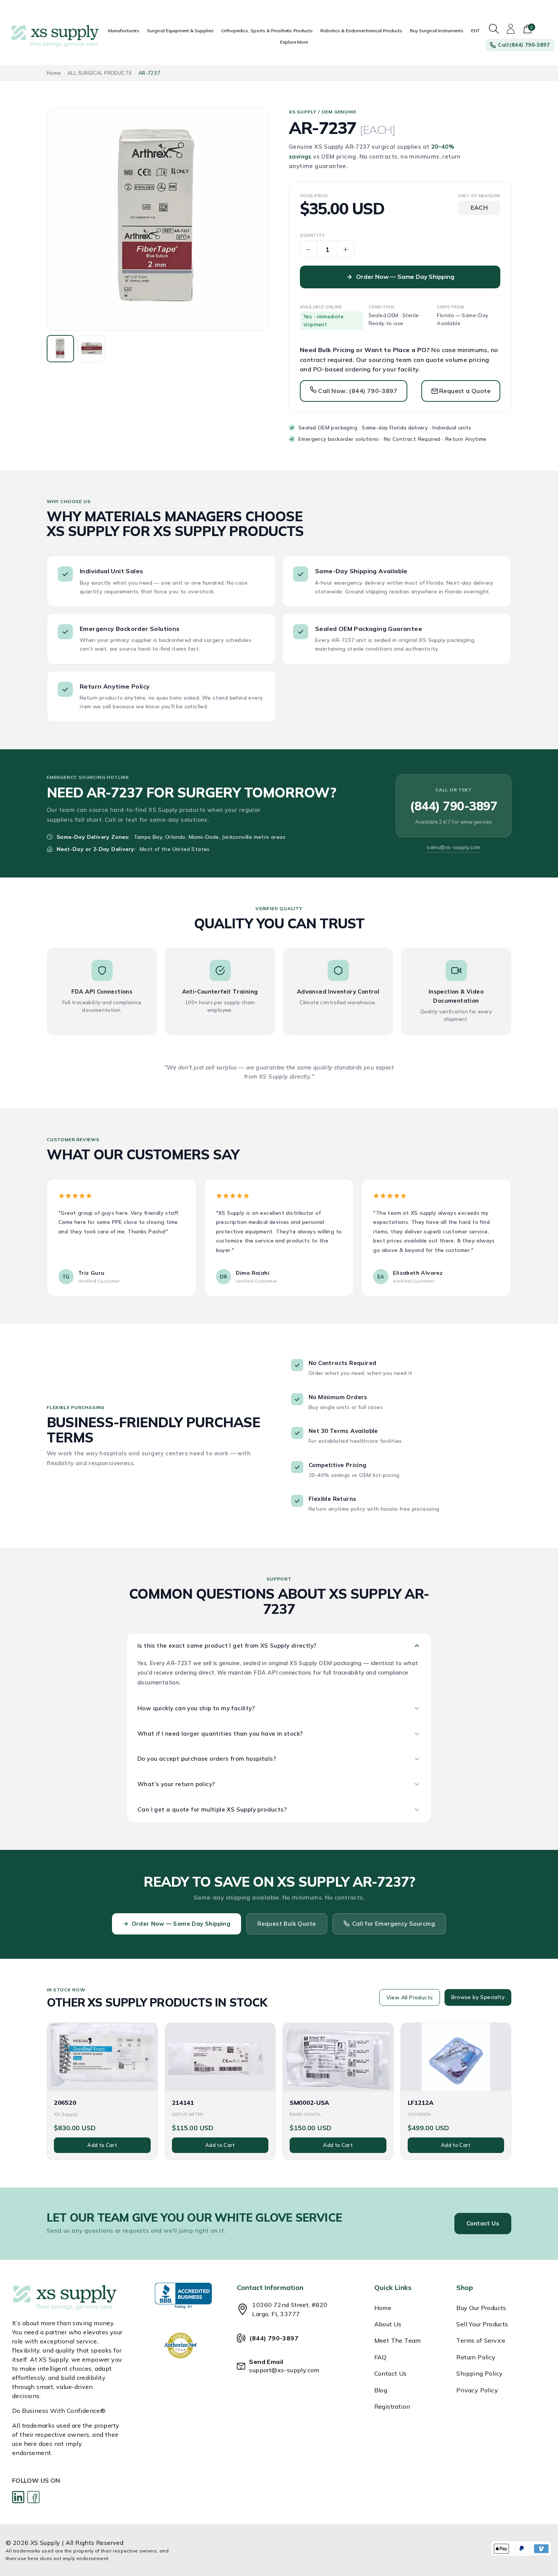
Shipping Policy (479, 2373)
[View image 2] (91, 349)
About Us (388, 2324)
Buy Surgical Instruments (437, 31)
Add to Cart (102, 2145)
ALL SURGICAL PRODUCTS (100, 73)
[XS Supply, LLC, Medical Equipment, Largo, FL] (183, 2296)
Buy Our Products (481, 2308)
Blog (381, 2390)
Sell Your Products (482, 2324)
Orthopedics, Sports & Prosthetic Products (267, 31)
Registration (392, 2406)
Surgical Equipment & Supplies (180, 31)
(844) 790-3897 (454, 806)
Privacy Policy (477, 2390)
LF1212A (421, 2103)
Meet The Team (398, 2340)
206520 (65, 2103)
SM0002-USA (309, 2103)
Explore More (294, 42)
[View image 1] (60, 349)
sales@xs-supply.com (454, 847)
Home (54, 73)
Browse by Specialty (478, 1997)
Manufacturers (124, 31)
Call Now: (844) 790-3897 (357, 391)
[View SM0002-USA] (338, 2057)
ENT (475, 31)
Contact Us (483, 2223)
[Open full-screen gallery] (158, 219)
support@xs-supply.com (284, 2370)
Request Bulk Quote (287, 1924)
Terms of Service (481, 2340)
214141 (183, 2103)
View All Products (410, 1997)
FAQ (381, 2357)
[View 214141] (220, 2057)
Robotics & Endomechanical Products (361, 31)
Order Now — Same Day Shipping (405, 277)
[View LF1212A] (456, 2057)
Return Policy (476, 2357)
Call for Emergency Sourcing (394, 1924)
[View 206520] (102, 2057)
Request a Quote (465, 391)
